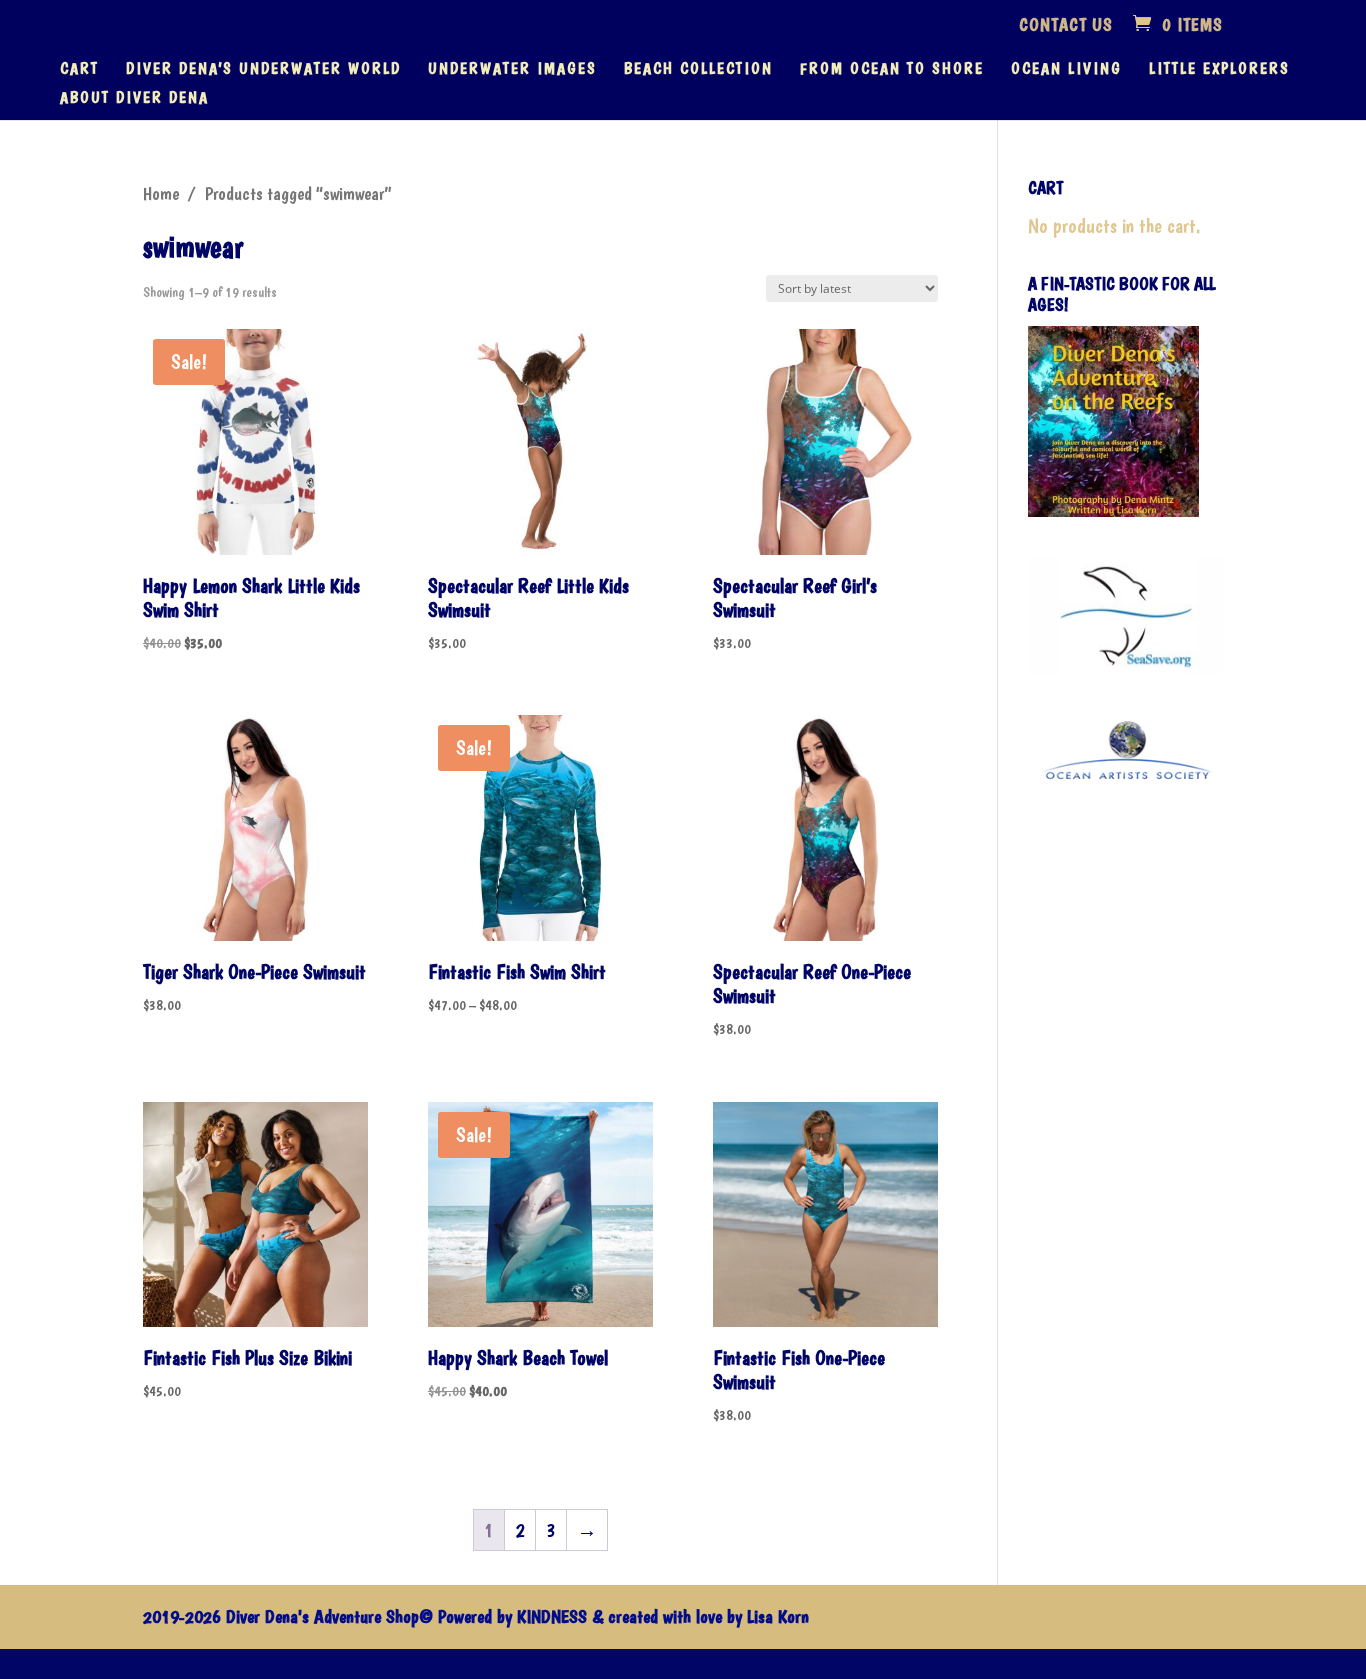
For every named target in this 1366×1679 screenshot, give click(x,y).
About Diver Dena (134, 99)
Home (161, 194)
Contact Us (1066, 25)
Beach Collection (698, 70)
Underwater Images (512, 70)
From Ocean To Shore (892, 70)
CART (79, 70)
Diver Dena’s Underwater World (263, 70)
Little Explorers (1219, 70)
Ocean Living (1066, 70)
